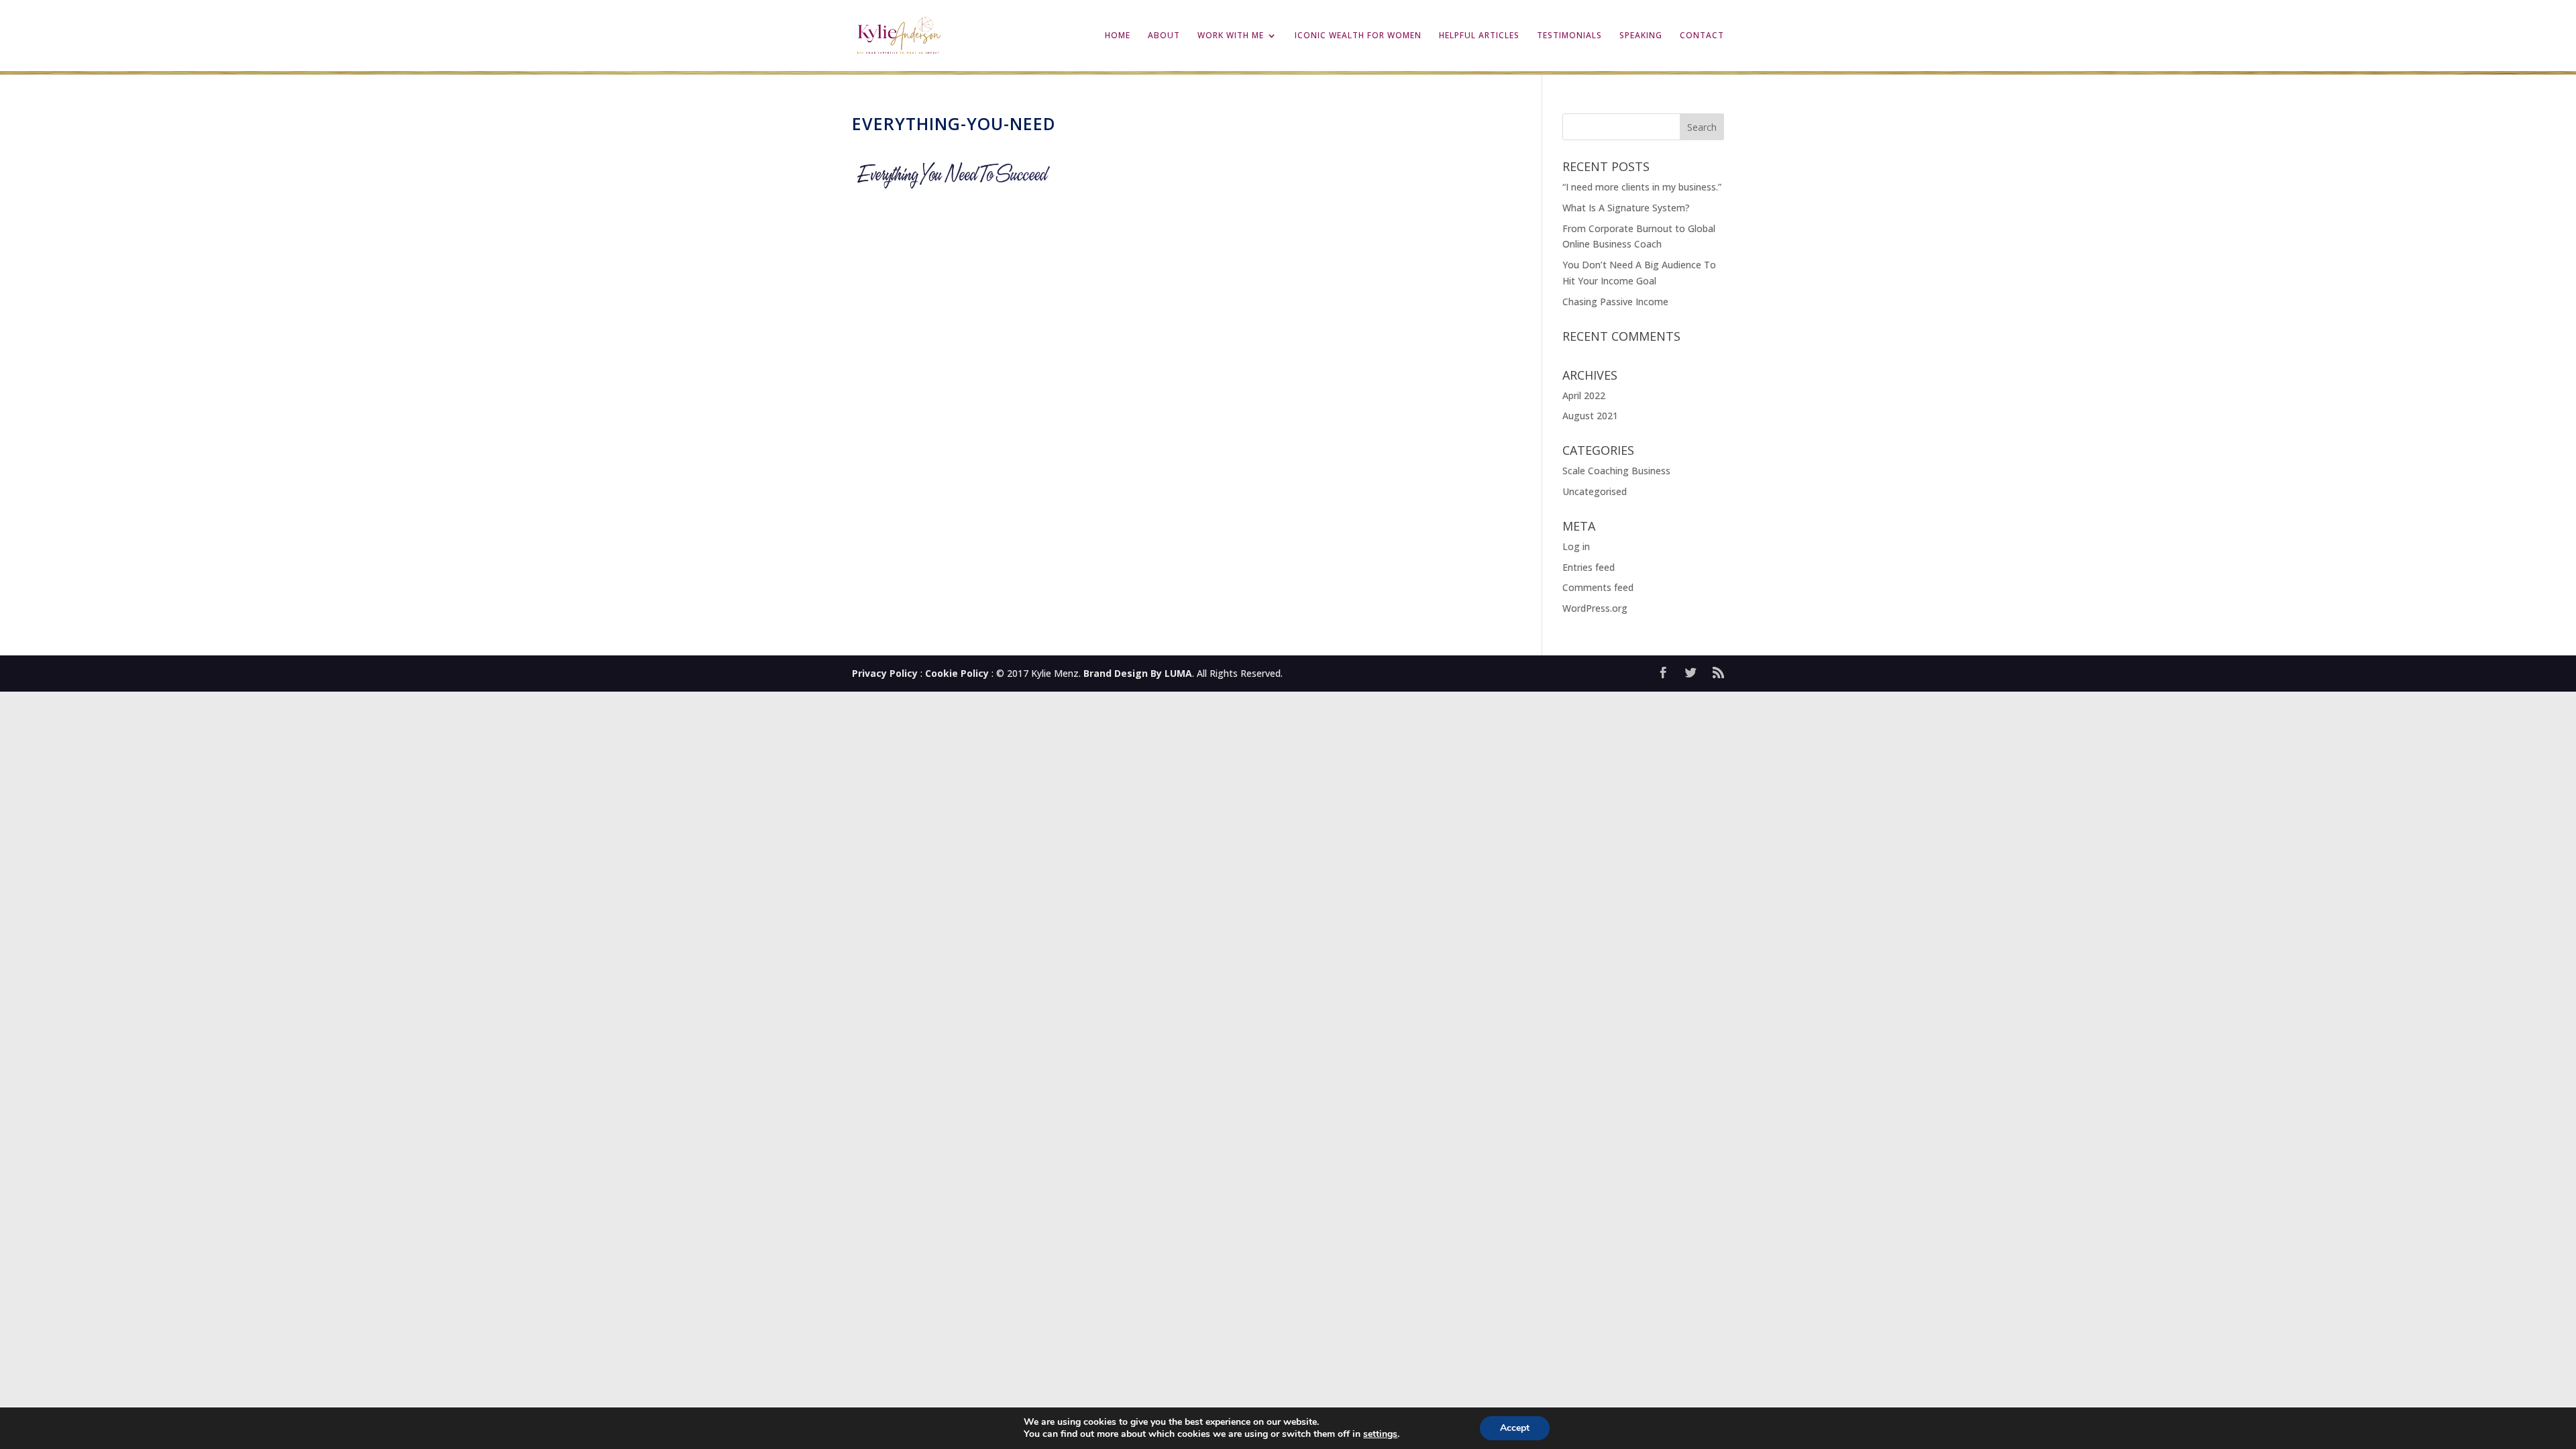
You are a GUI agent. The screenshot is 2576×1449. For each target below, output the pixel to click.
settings (1380, 1434)
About (1164, 36)
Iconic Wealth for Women (1358, 36)
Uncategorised (1595, 491)
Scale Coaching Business (1616, 471)
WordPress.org (1595, 608)
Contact (1702, 36)
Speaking (1641, 36)
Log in (1576, 546)
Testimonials (1569, 36)
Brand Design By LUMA (1138, 673)
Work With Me (1231, 36)
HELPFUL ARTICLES (1479, 36)
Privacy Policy (885, 673)
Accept (1515, 1428)
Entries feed (1589, 567)
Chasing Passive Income (1615, 302)
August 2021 (1590, 416)
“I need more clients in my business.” (1643, 187)
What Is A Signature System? (1626, 208)
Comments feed (1598, 587)
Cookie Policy (957, 673)
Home (1118, 36)
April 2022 (1584, 395)
